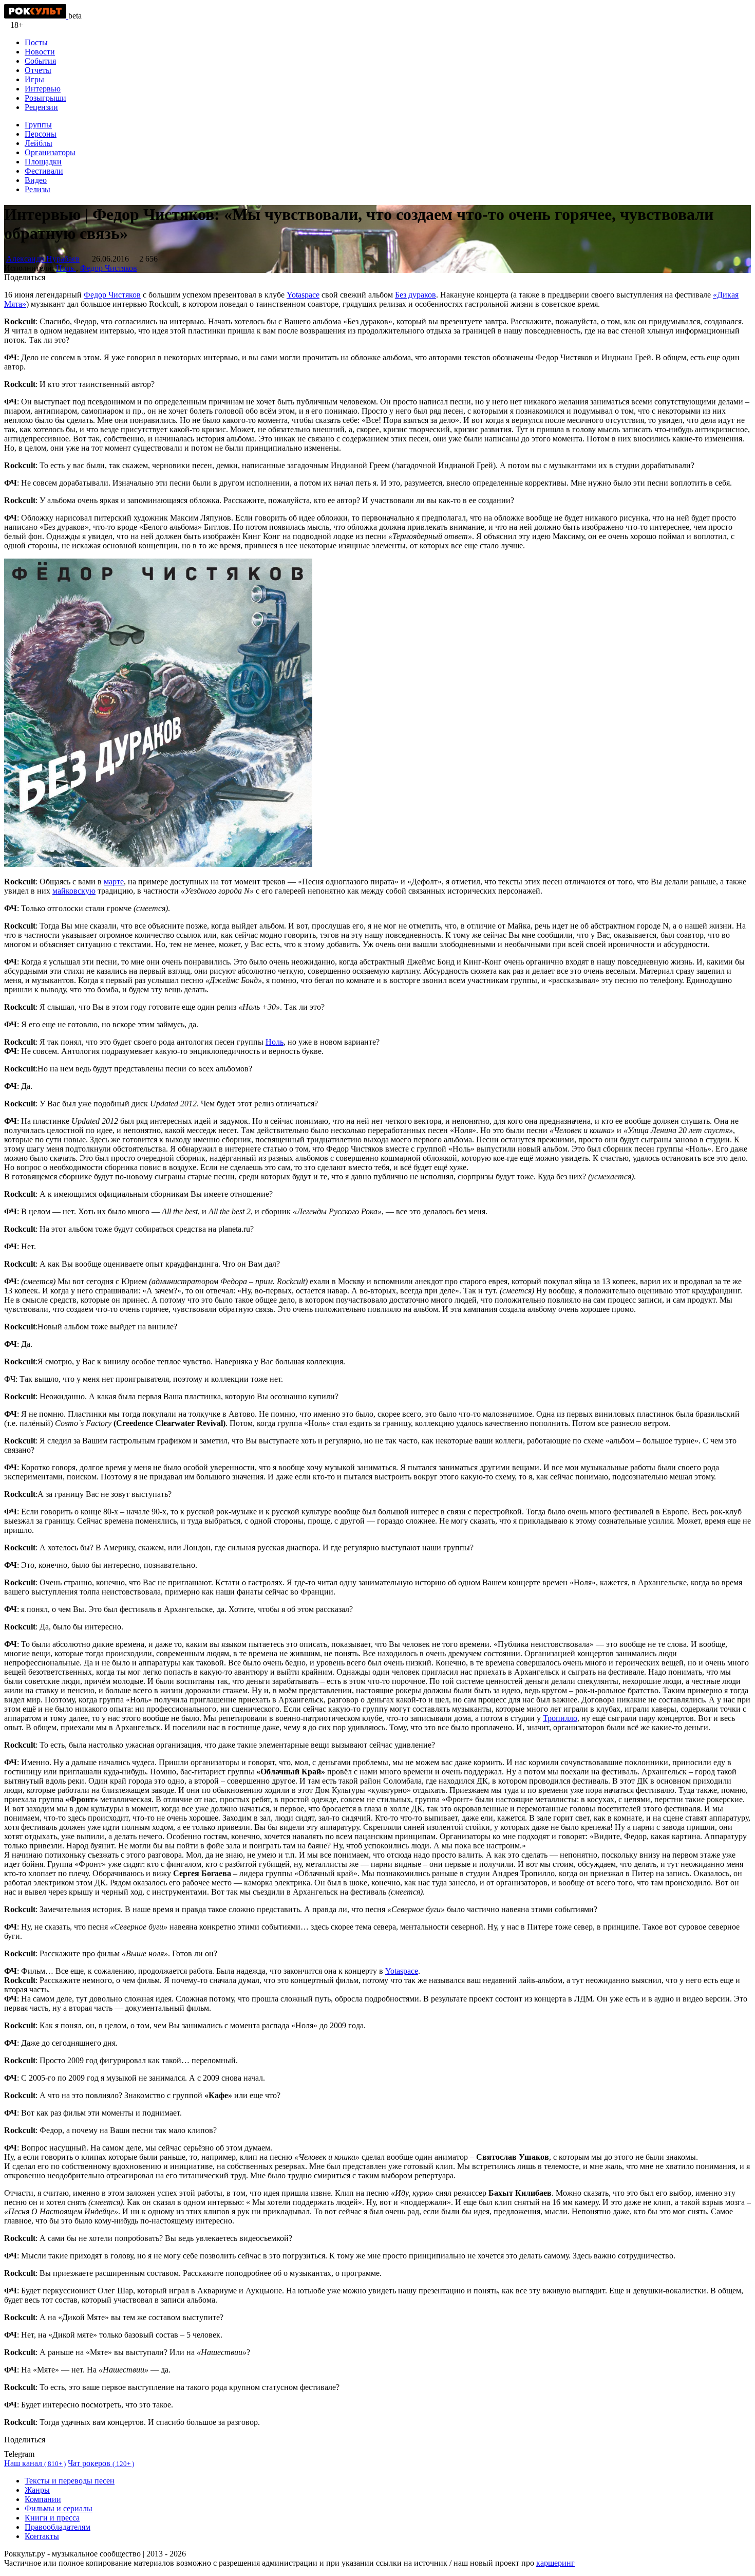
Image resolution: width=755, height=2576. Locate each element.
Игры (34, 79)
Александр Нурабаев (43, 259)
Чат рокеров (101, 2463)
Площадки (43, 162)
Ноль (66, 268)
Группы (38, 125)
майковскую (74, 891)
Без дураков (416, 295)
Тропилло (560, 1718)
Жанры (37, 2490)
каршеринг (555, 2563)
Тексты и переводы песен (70, 2481)
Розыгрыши (45, 98)
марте (114, 882)
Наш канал (35, 2463)
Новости (40, 52)
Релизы (37, 189)
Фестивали (44, 171)
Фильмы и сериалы (59, 2508)
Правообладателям (58, 2527)
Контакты (42, 2536)
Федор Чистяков (109, 268)
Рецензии (41, 107)
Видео (36, 180)
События (40, 61)
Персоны (41, 134)
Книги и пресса (52, 2518)
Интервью (43, 89)
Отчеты (38, 70)
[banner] (36, 16)
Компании (43, 2499)
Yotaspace (303, 295)
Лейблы (39, 143)
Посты (36, 42)
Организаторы (50, 152)
